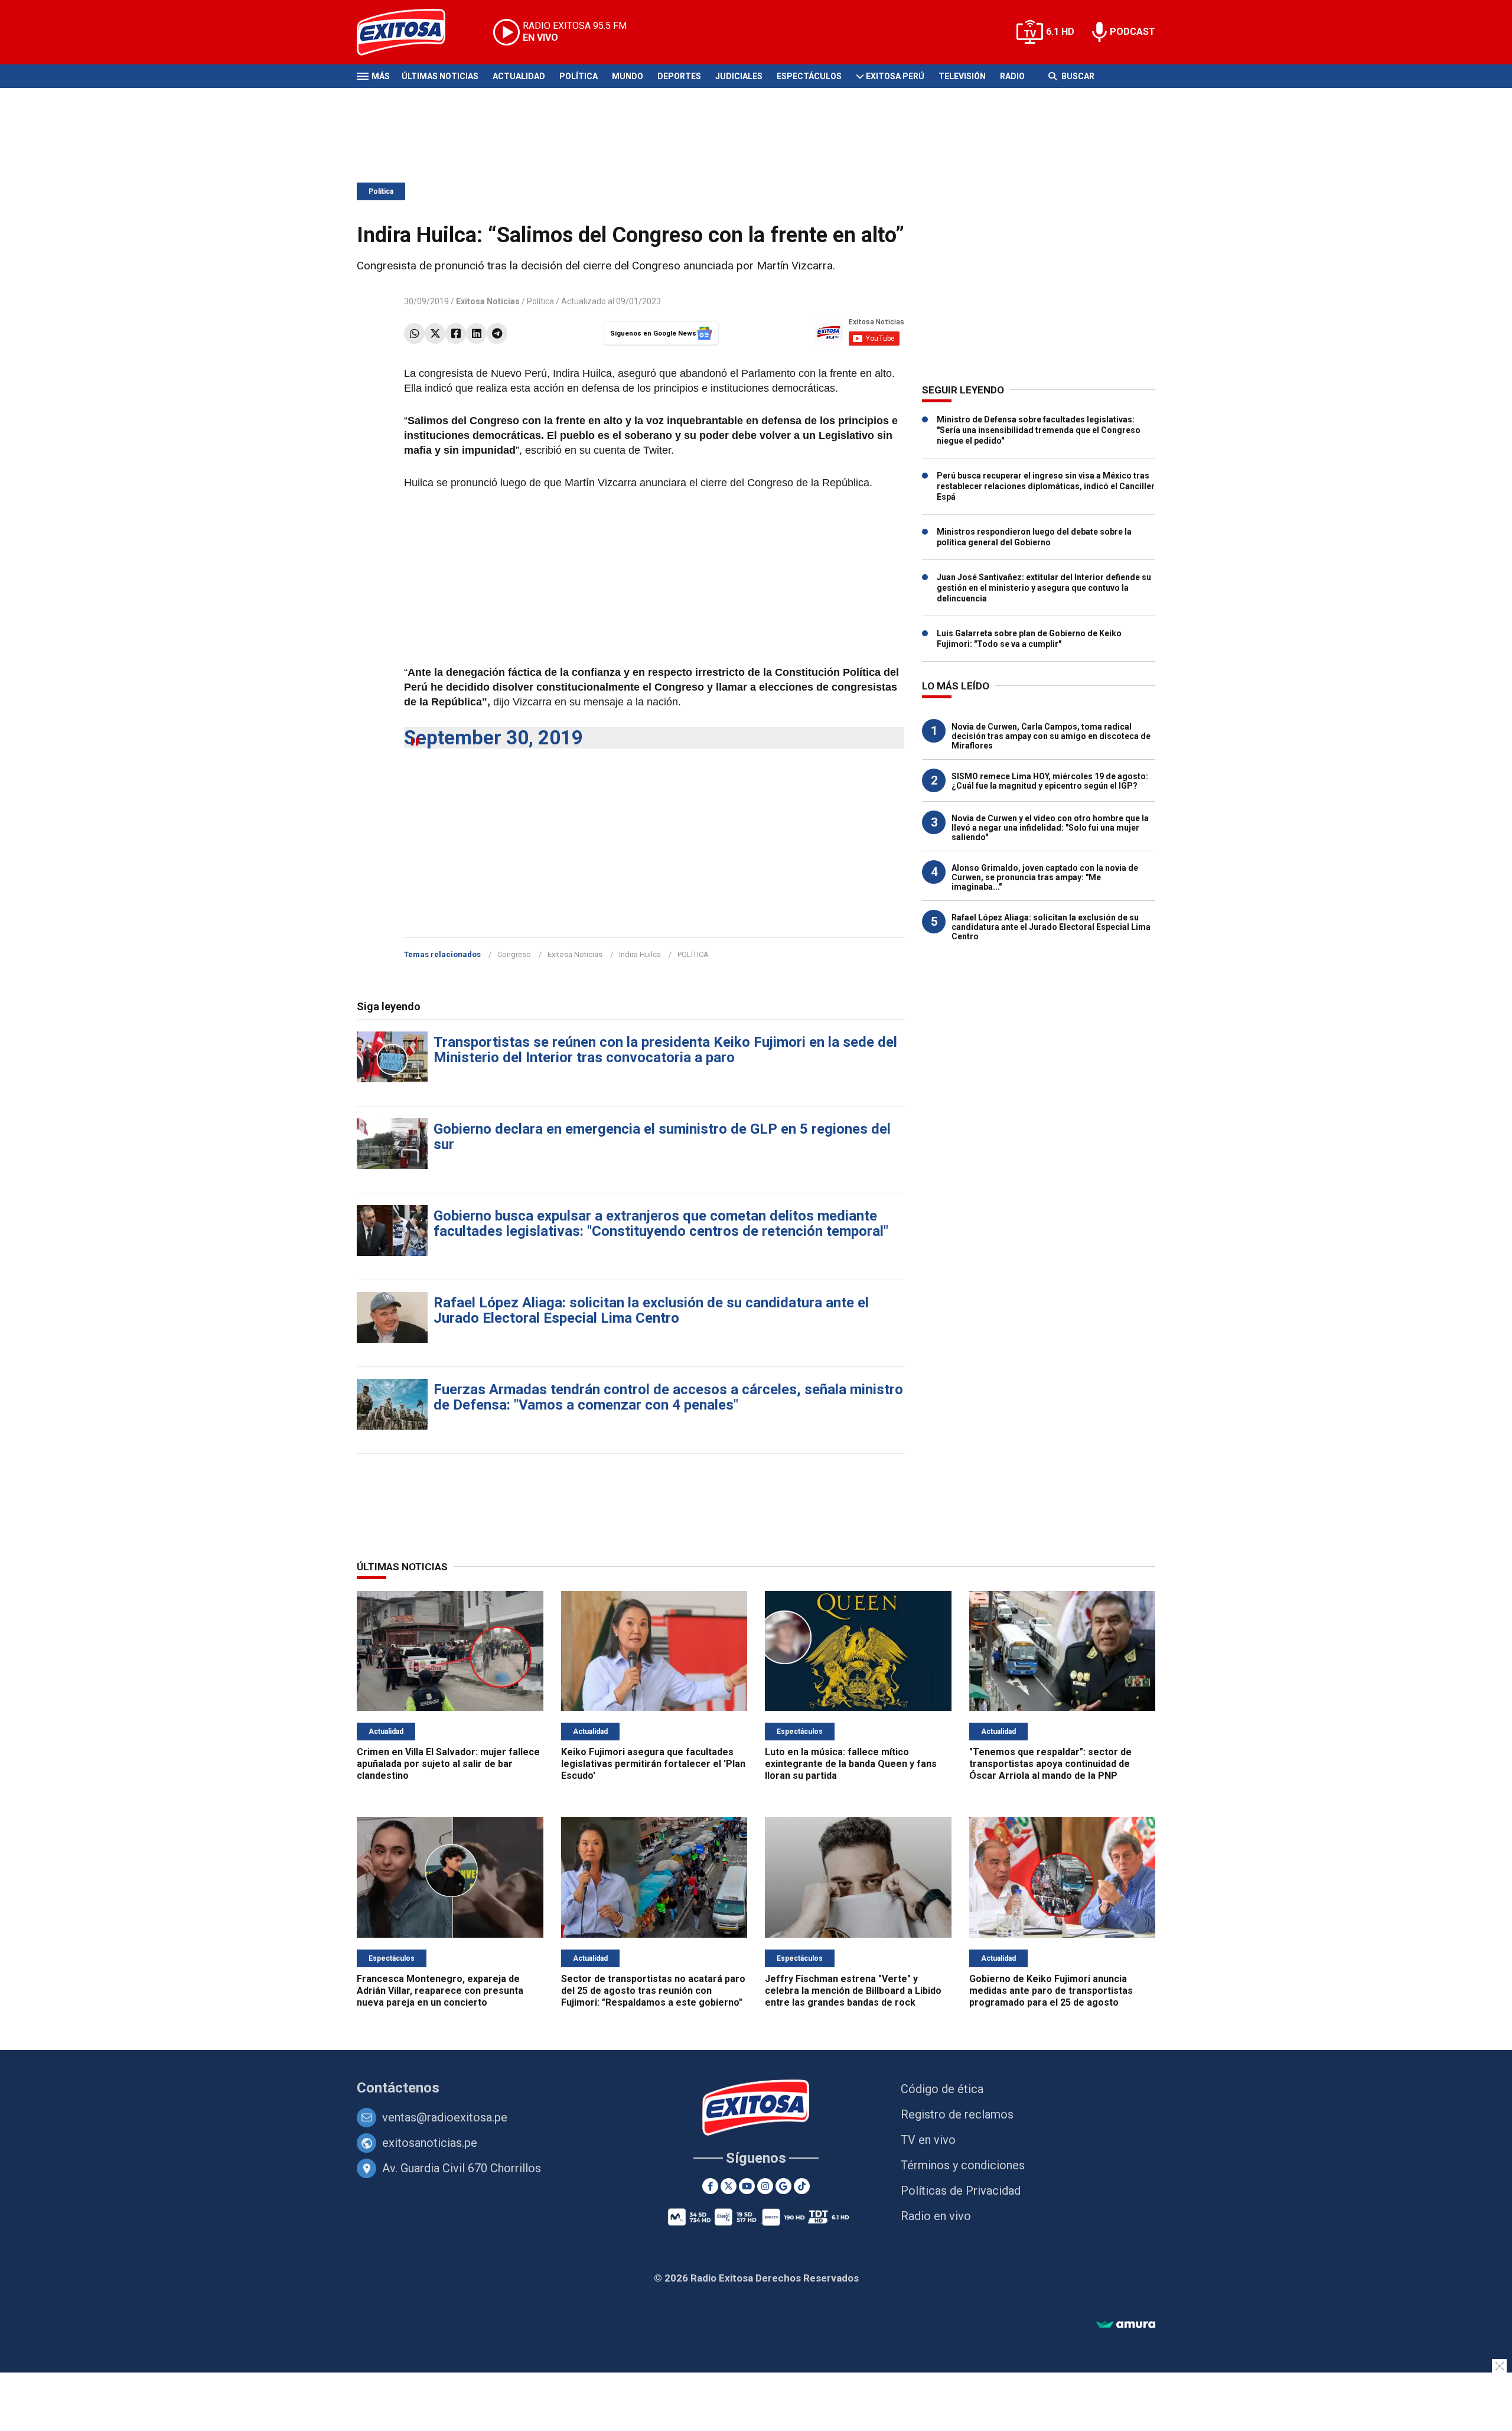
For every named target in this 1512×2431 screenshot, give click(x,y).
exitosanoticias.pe (430, 2143)
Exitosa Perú (895, 76)
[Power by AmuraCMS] (1126, 2325)
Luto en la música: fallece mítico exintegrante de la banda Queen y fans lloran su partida (851, 1764)
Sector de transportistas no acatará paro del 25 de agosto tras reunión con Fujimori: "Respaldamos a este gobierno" (653, 1991)
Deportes (679, 76)
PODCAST (1133, 32)
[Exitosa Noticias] (410, 32)
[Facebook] (456, 333)
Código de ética (942, 2089)
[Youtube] (747, 2186)
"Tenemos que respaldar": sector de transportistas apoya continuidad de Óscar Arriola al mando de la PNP (1050, 1764)
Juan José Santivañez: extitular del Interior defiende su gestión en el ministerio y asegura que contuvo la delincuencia (1044, 588)
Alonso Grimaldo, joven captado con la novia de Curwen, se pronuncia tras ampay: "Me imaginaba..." (1045, 877)
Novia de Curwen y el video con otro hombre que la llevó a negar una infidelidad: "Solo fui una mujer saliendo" (1050, 828)
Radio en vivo (936, 2216)
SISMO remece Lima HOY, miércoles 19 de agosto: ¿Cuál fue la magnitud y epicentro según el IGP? (1050, 781)
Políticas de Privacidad (961, 2191)
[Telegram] (497, 333)
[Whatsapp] (414, 333)
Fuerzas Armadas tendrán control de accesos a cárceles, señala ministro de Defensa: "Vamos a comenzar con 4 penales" (668, 1397)
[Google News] (783, 2186)
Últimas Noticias (440, 76)
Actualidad (519, 76)
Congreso (514, 954)
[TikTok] (802, 2186)
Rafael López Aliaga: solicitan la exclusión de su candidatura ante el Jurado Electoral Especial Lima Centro (651, 1310)
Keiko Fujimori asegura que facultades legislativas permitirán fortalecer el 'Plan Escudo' (653, 1764)
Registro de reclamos (957, 2114)
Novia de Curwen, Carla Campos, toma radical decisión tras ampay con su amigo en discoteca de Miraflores (1051, 736)
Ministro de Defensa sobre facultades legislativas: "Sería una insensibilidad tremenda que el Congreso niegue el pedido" (1039, 430)
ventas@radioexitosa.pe (445, 2117)
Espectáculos (809, 76)
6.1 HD (1060, 32)
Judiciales (739, 76)
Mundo (628, 76)
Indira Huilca (640, 954)
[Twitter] (435, 333)
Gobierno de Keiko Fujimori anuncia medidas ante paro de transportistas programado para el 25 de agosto (1051, 1991)
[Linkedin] (476, 333)
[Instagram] (765, 2186)
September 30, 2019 (493, 738)
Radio (1012, 76)
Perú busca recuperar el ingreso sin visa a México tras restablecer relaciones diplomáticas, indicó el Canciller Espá (1046, 486)
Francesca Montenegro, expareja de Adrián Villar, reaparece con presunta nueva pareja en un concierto (440, 1991)
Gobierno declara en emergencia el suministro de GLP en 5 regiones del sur (662, 1137)
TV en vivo (928, 2140)
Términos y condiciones (963, 2165)
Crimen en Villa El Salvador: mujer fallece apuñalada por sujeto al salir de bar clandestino (448, 1764)
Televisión (962, 76)
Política (579, 76)
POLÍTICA (693, 954)
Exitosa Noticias (575, 954)
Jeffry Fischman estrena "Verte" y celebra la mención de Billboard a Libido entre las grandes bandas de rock (853, 1991)
